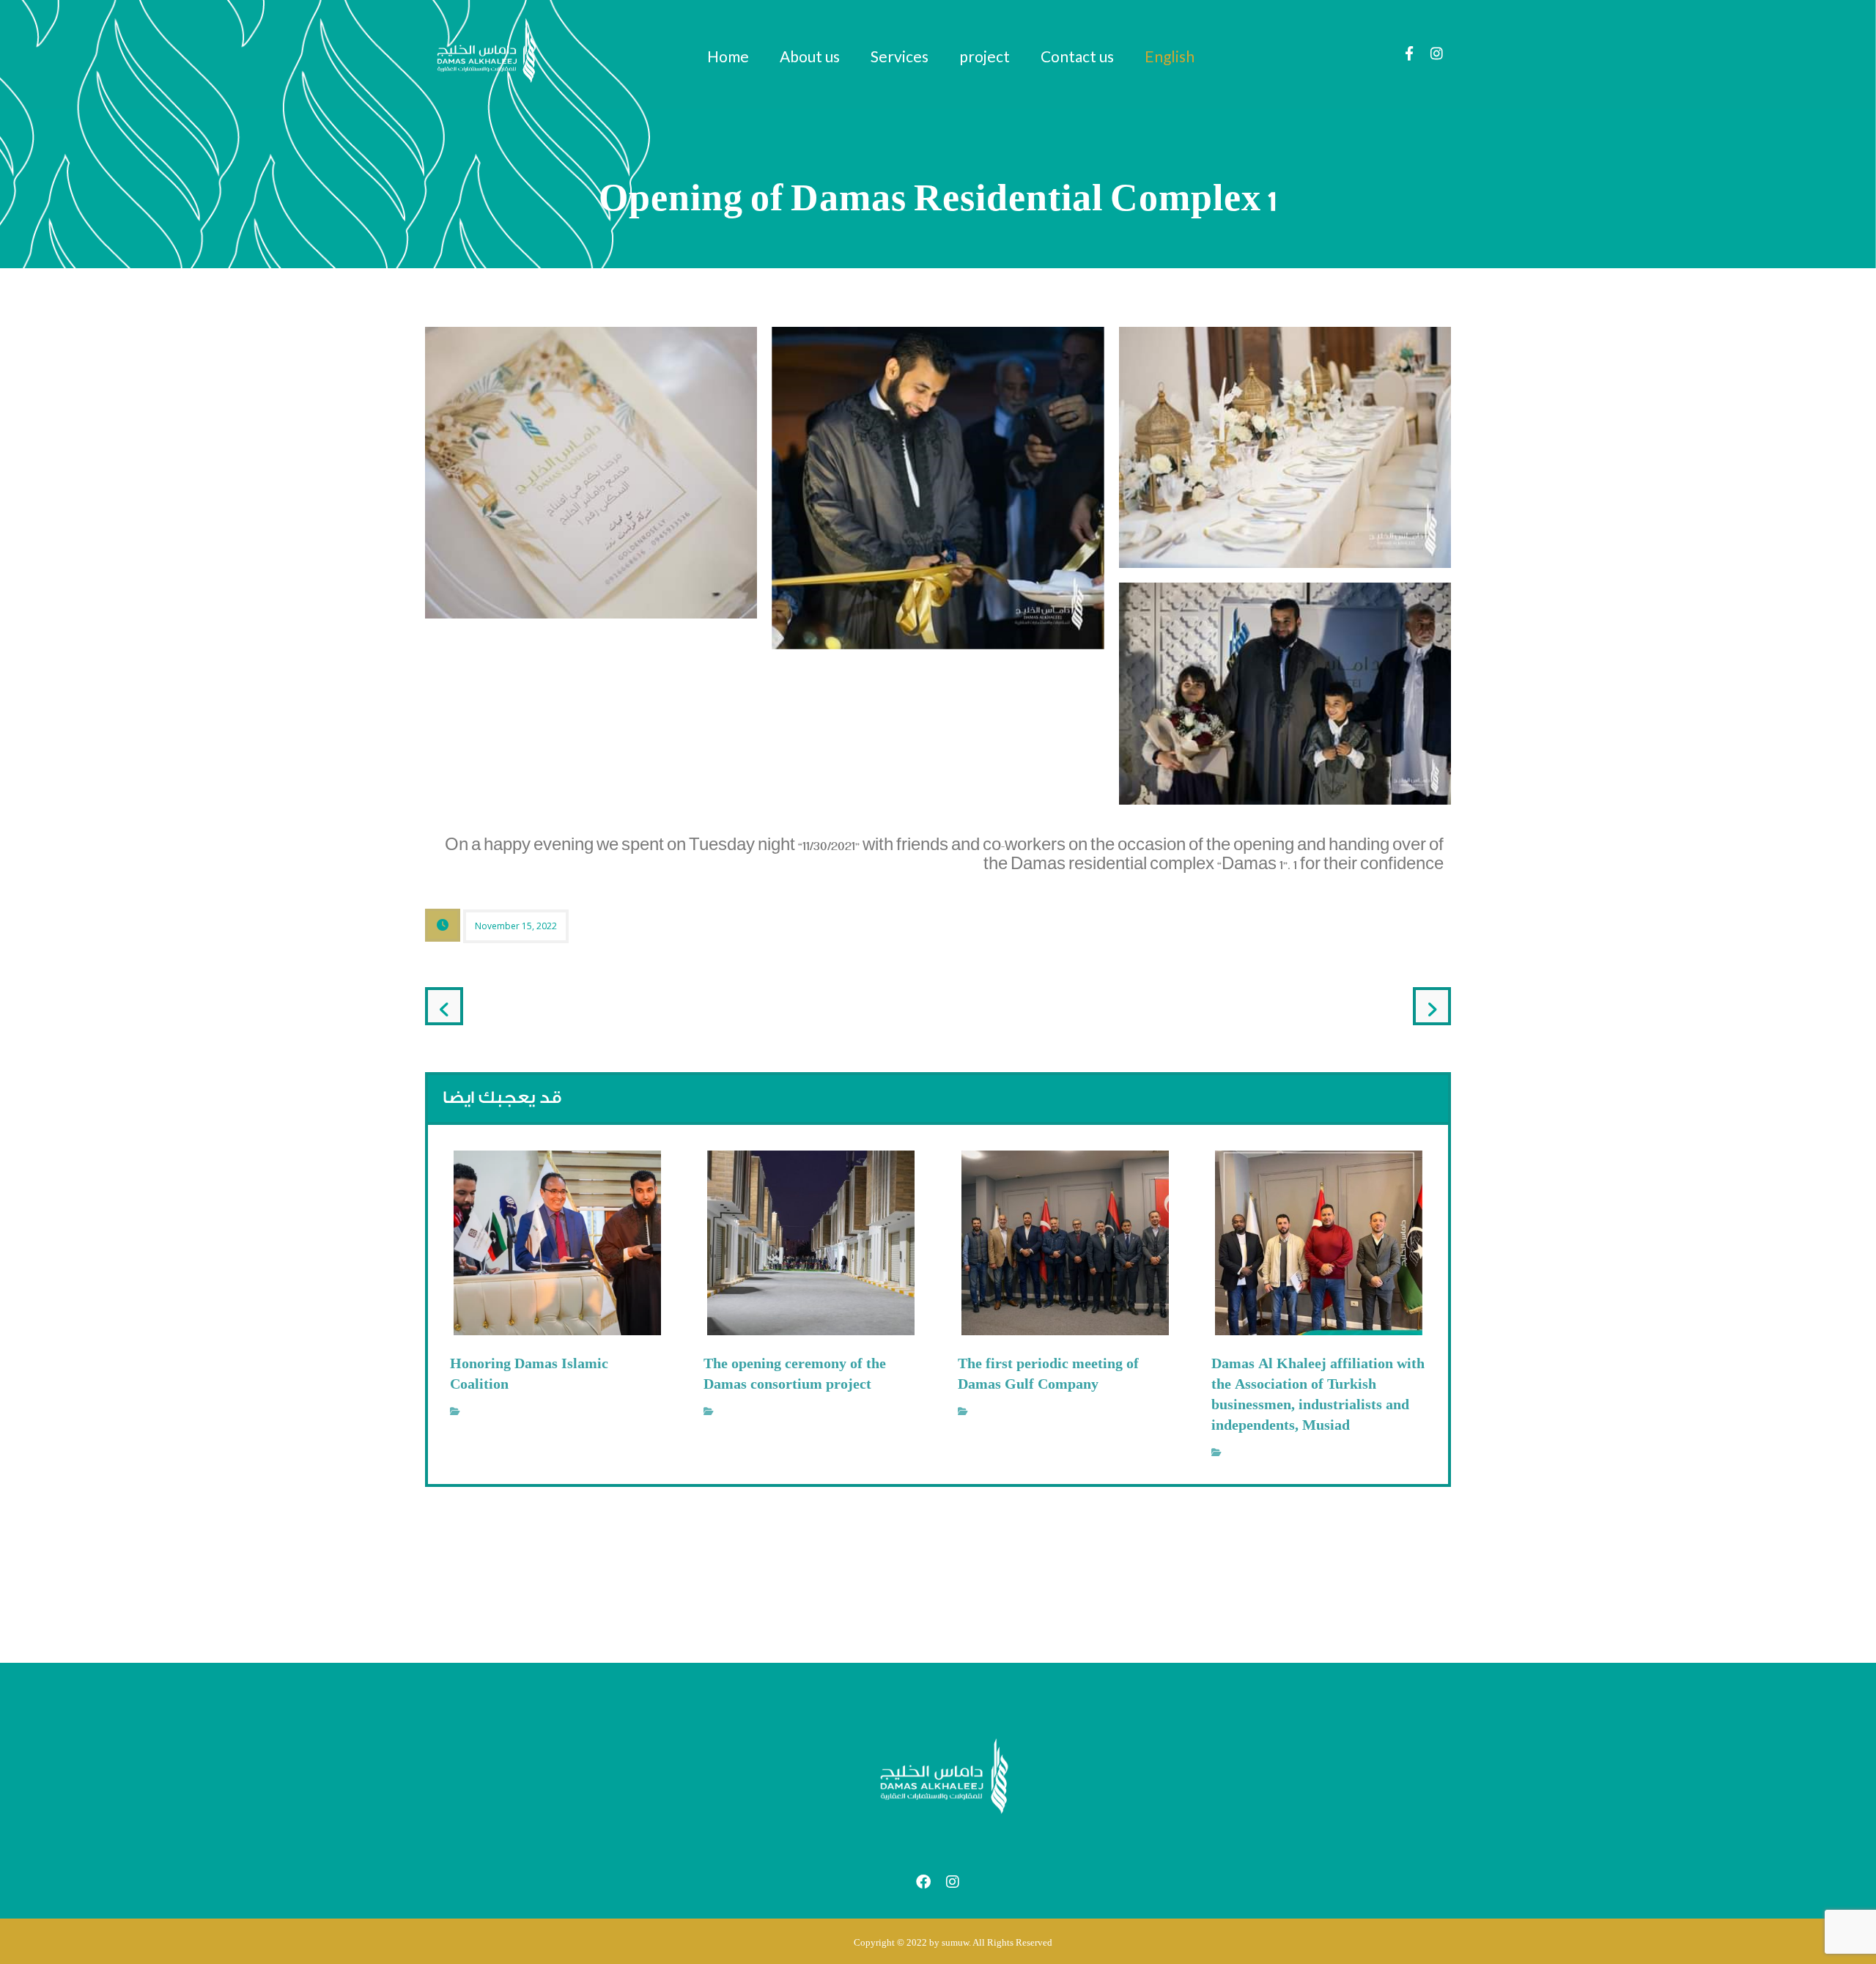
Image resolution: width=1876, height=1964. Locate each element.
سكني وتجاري (493, 1411)
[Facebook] (1409, 53)
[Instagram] (1437, 53)
